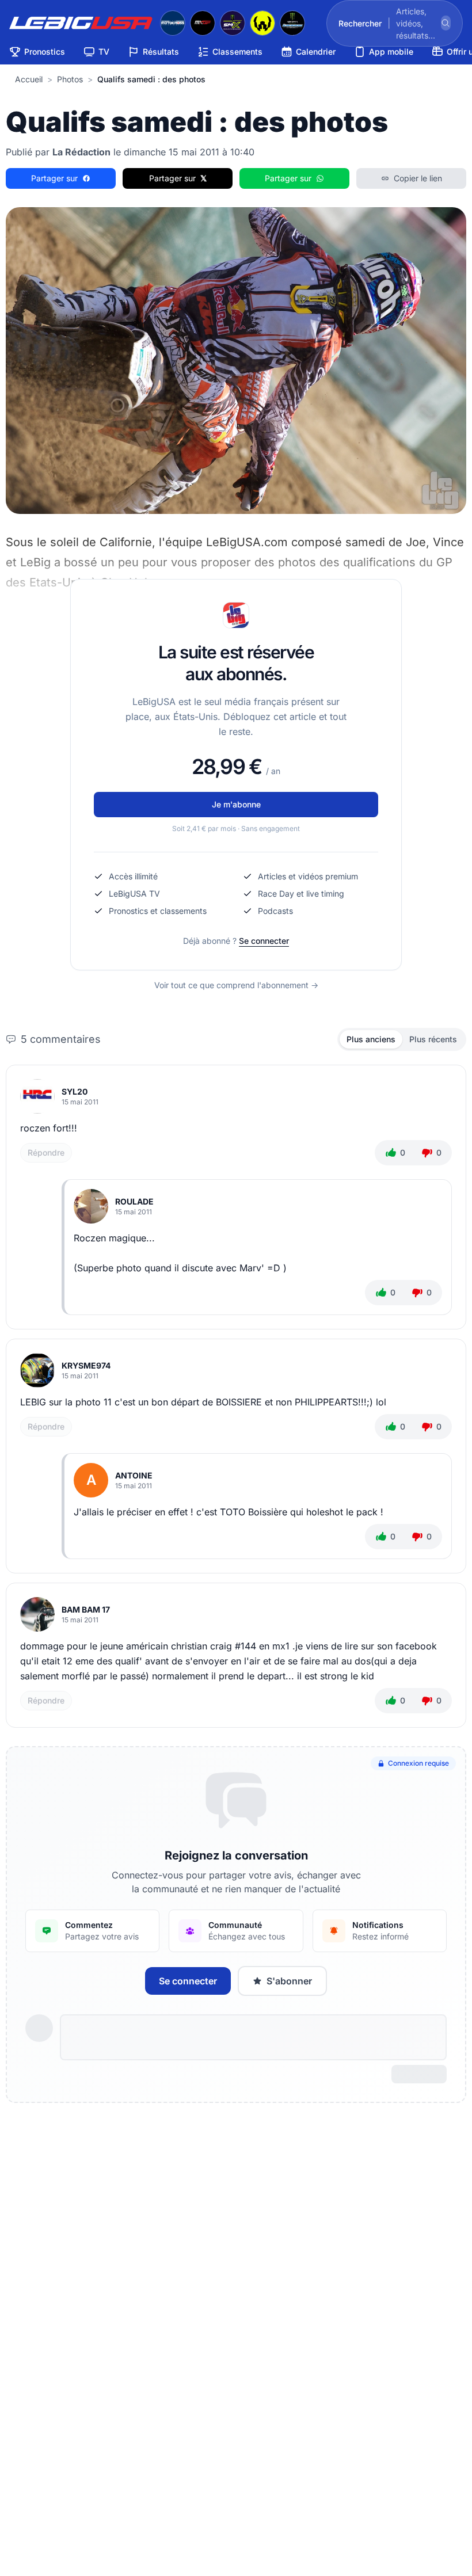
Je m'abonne (236, 804)
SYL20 (75, 1091)
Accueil (29, 79)
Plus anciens (371, 1039)
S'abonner (289, 1981)
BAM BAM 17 (86, 1609)
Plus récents (433, 1039)
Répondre (46, 1152)
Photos (70, 79)
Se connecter (264, 941)
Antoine (134, 1475)
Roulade (134, 1201)
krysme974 (86, 1365)
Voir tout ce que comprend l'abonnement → (236, 985)
